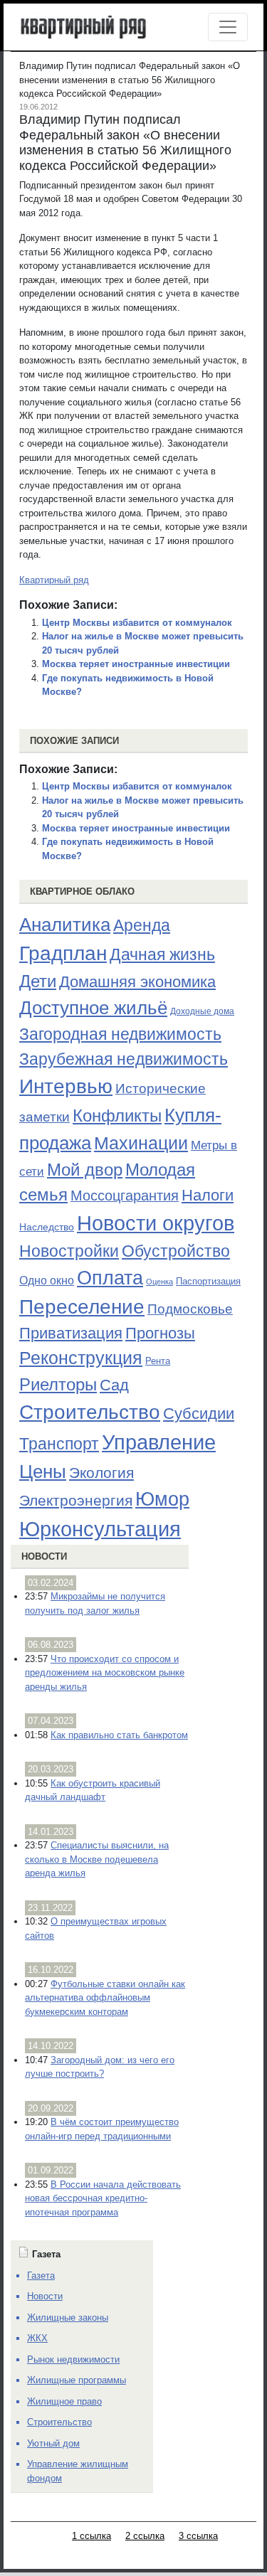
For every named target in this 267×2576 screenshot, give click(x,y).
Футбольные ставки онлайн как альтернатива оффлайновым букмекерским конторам (105, 1998)
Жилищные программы (77, 2380)
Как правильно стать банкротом (119, 1735)
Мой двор (85, 1170)
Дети (38, 981)
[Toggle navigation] (228, 27)
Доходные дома (202, 1011)
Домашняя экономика (137, 982)
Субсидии (199, 1414)
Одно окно (47, 1281)
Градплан (63, 953)
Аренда (142, 925)
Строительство (90, 1412)
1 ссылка (91, 2536)
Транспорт (59, 1444)
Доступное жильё (93, 1008)
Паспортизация (208, 1281)
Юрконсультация (100, 1529)
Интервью (66, 1086)
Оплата (110, 1278)
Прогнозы (160, 1334)
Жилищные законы (68, 2317)
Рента (158, 1361)
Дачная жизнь (162, 954)
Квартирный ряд (54, 580)
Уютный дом (53, 2443)
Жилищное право (64, 2401)
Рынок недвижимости (73, 2359)
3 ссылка (198, 2536)
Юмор (162, 1499)
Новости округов (156, 1223)
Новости (44, 1556)
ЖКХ (37, 2338)
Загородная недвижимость (120, 1034)
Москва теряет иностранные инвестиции (136, 664)
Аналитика (65, 925)
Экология (101, 1473)
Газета (41, 2276)
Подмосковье (190, 1309)
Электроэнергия (76, 1501)
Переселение (82, 1307)
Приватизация (71, 1334)
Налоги (208, 1195)
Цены (43, 1471)
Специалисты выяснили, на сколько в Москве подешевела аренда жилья (97, 1859)
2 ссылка (145, 2536)
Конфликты (117, 1116)
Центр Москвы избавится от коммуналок (137, 623)
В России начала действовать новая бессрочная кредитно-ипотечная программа (103, 2198)
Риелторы (58, 1384)
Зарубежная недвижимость (124, 1059)
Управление (159, 1442)
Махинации (141, 1143)
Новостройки (69, 1251)
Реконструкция (81, 1358)
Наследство (47, 1227)
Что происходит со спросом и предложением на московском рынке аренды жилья (105, 1673)
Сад (114, 1385)
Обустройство (176, 1251)
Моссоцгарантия (125, 1196)
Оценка (159, 1282)
